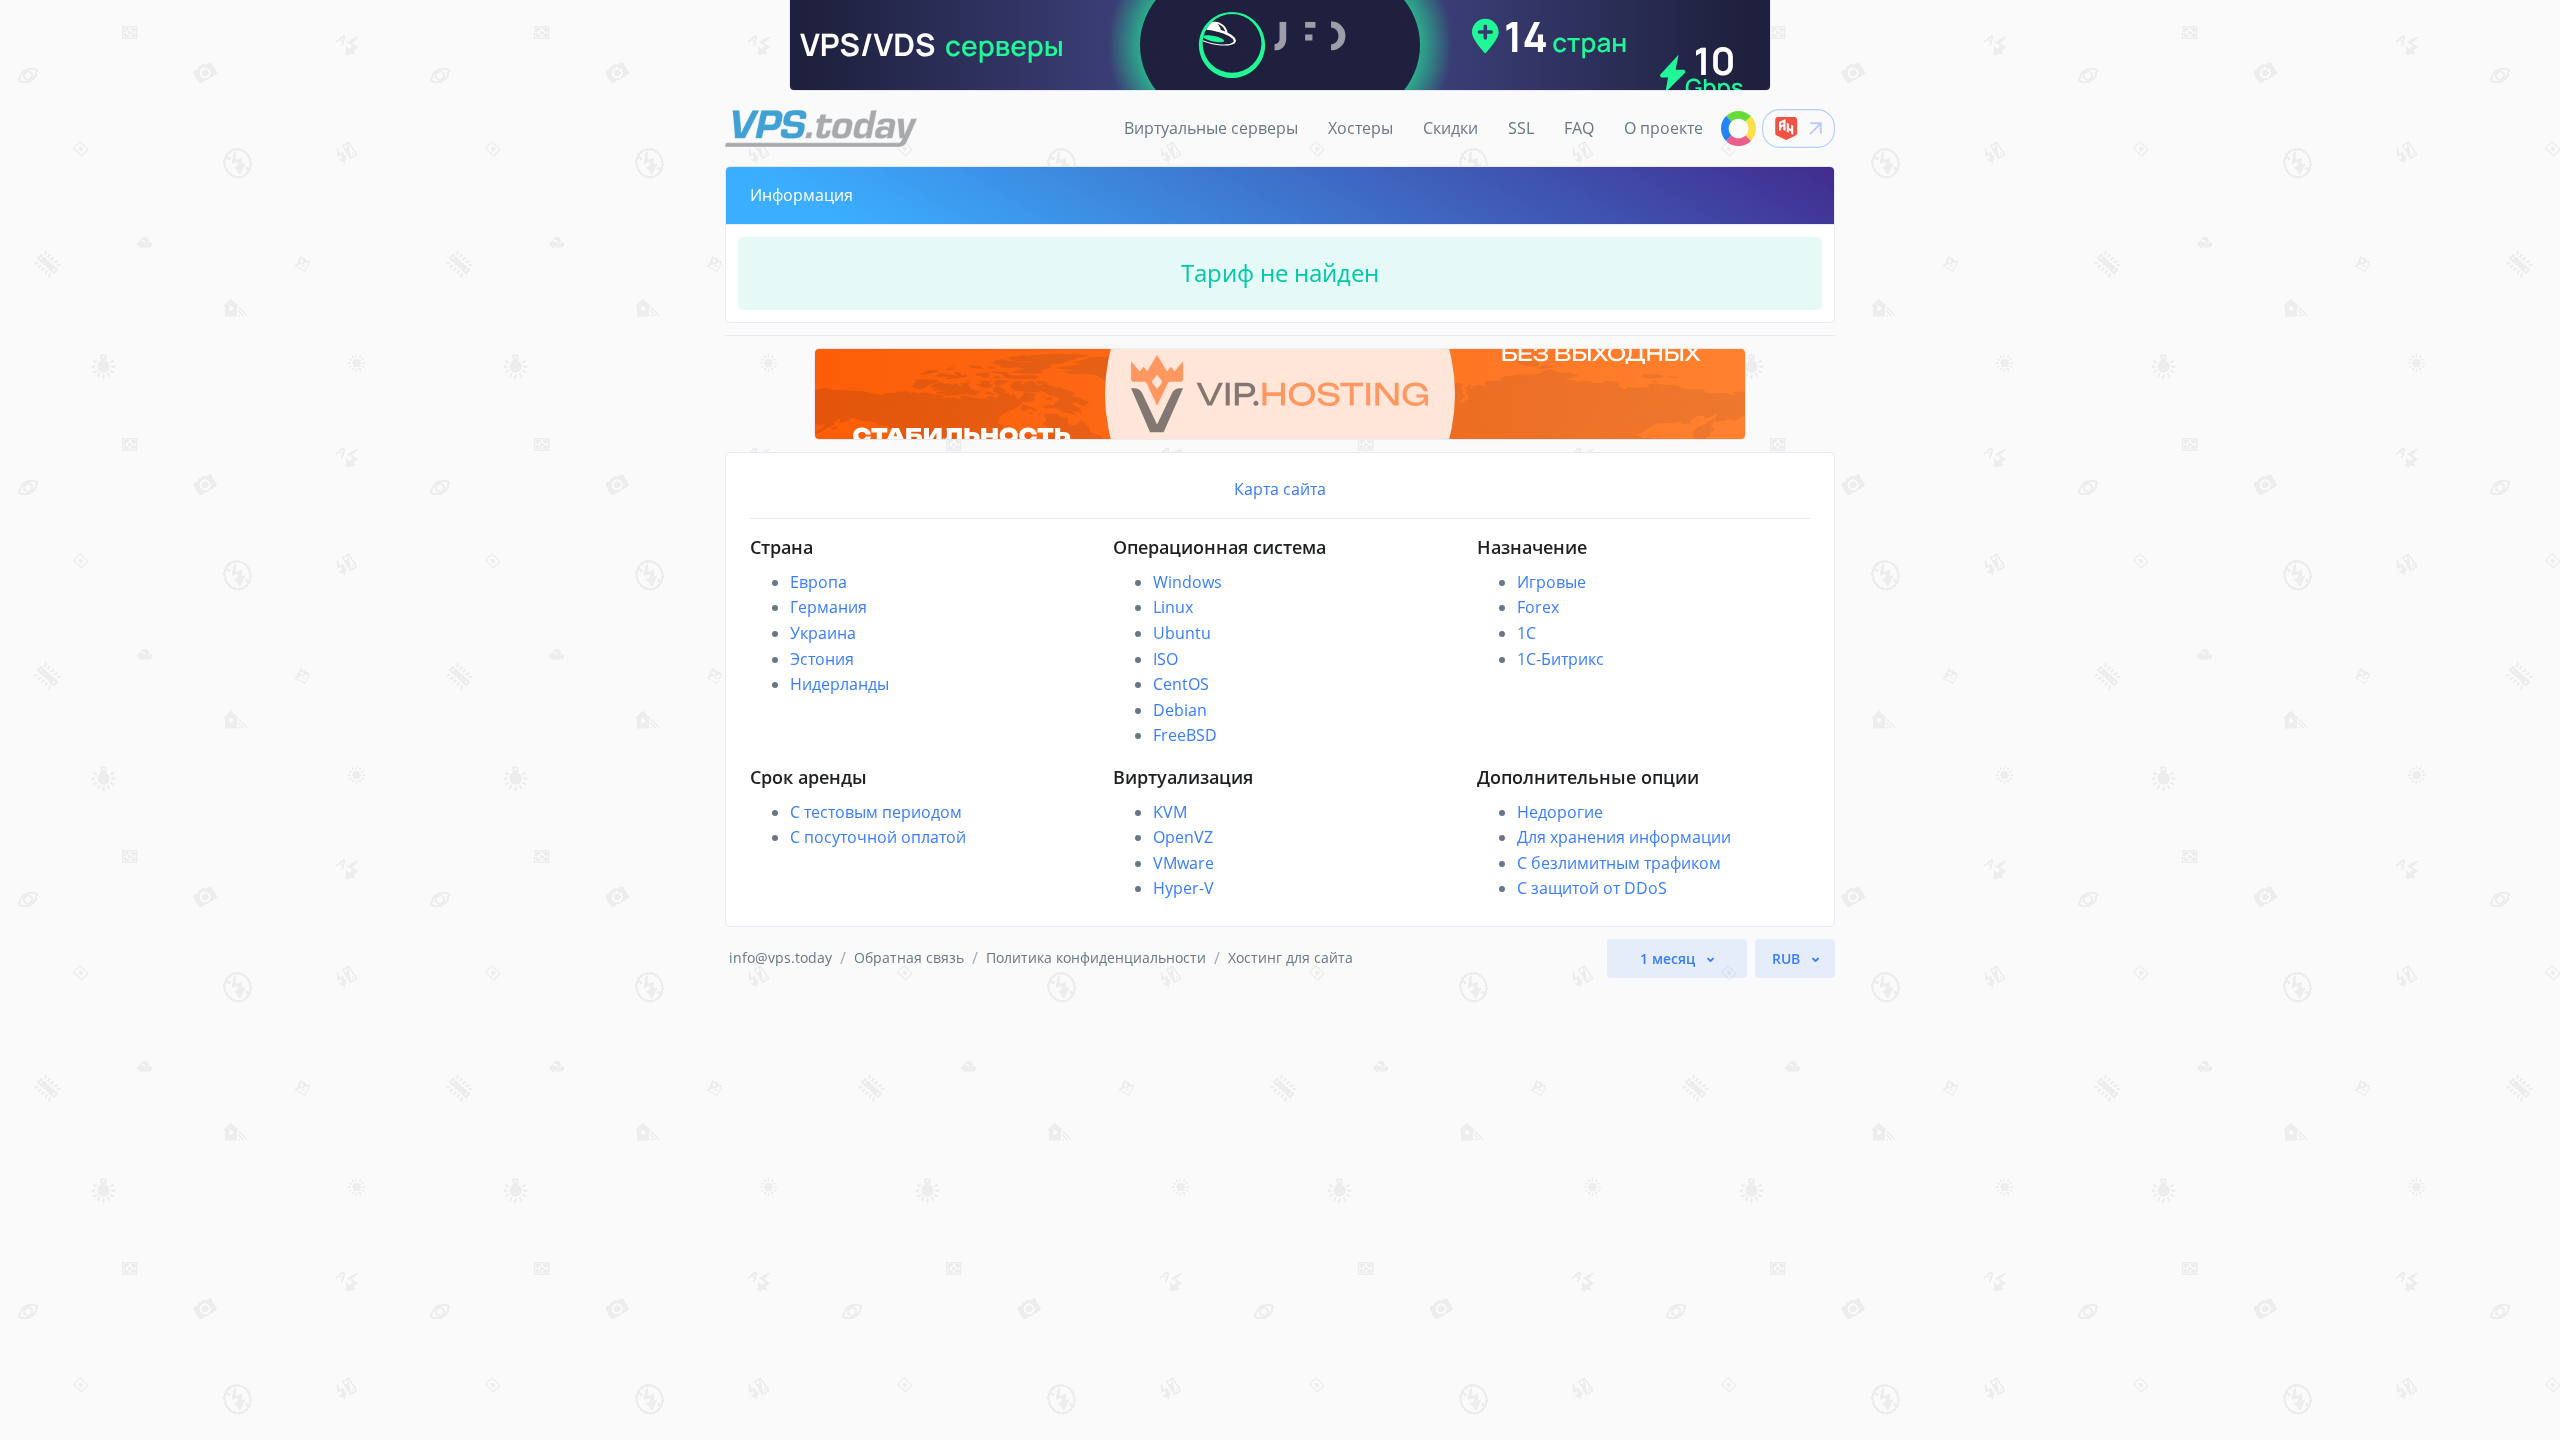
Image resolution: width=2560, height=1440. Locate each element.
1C (1526, 633)
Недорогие (1560, 812)
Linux (1173, 607)
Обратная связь (909, 957)
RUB (1788, 958)
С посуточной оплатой (878, 837)
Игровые (1551, 582)
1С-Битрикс (1560, 659)
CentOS (1181, 684)
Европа (818, 582)
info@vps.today (780, 957)
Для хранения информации (1624, 837)
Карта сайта (1280, 489)
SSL (1521, 128)
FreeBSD (1185, 735)
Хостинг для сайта (1290, 957)
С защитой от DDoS (1592, 888)
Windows (1187, 582)
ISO (1165, 659)
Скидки (1450, 128)
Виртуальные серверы (1211, 128)
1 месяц (1669, 958)
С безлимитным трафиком (1619, 863)
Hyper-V (1183, 888)
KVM (1170, 812)
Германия (828, 607)
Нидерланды (839, 684)
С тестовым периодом (876, 812)
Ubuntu (1182, 633)
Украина (823, 633)
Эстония (822, 659)
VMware (1183, 863)
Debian (1180, 710)
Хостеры (1360, 128)
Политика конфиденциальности (1096, 957)
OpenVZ (1183, 837)
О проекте (1663, 128)
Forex (1538, 607)
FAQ (1579, 128)
